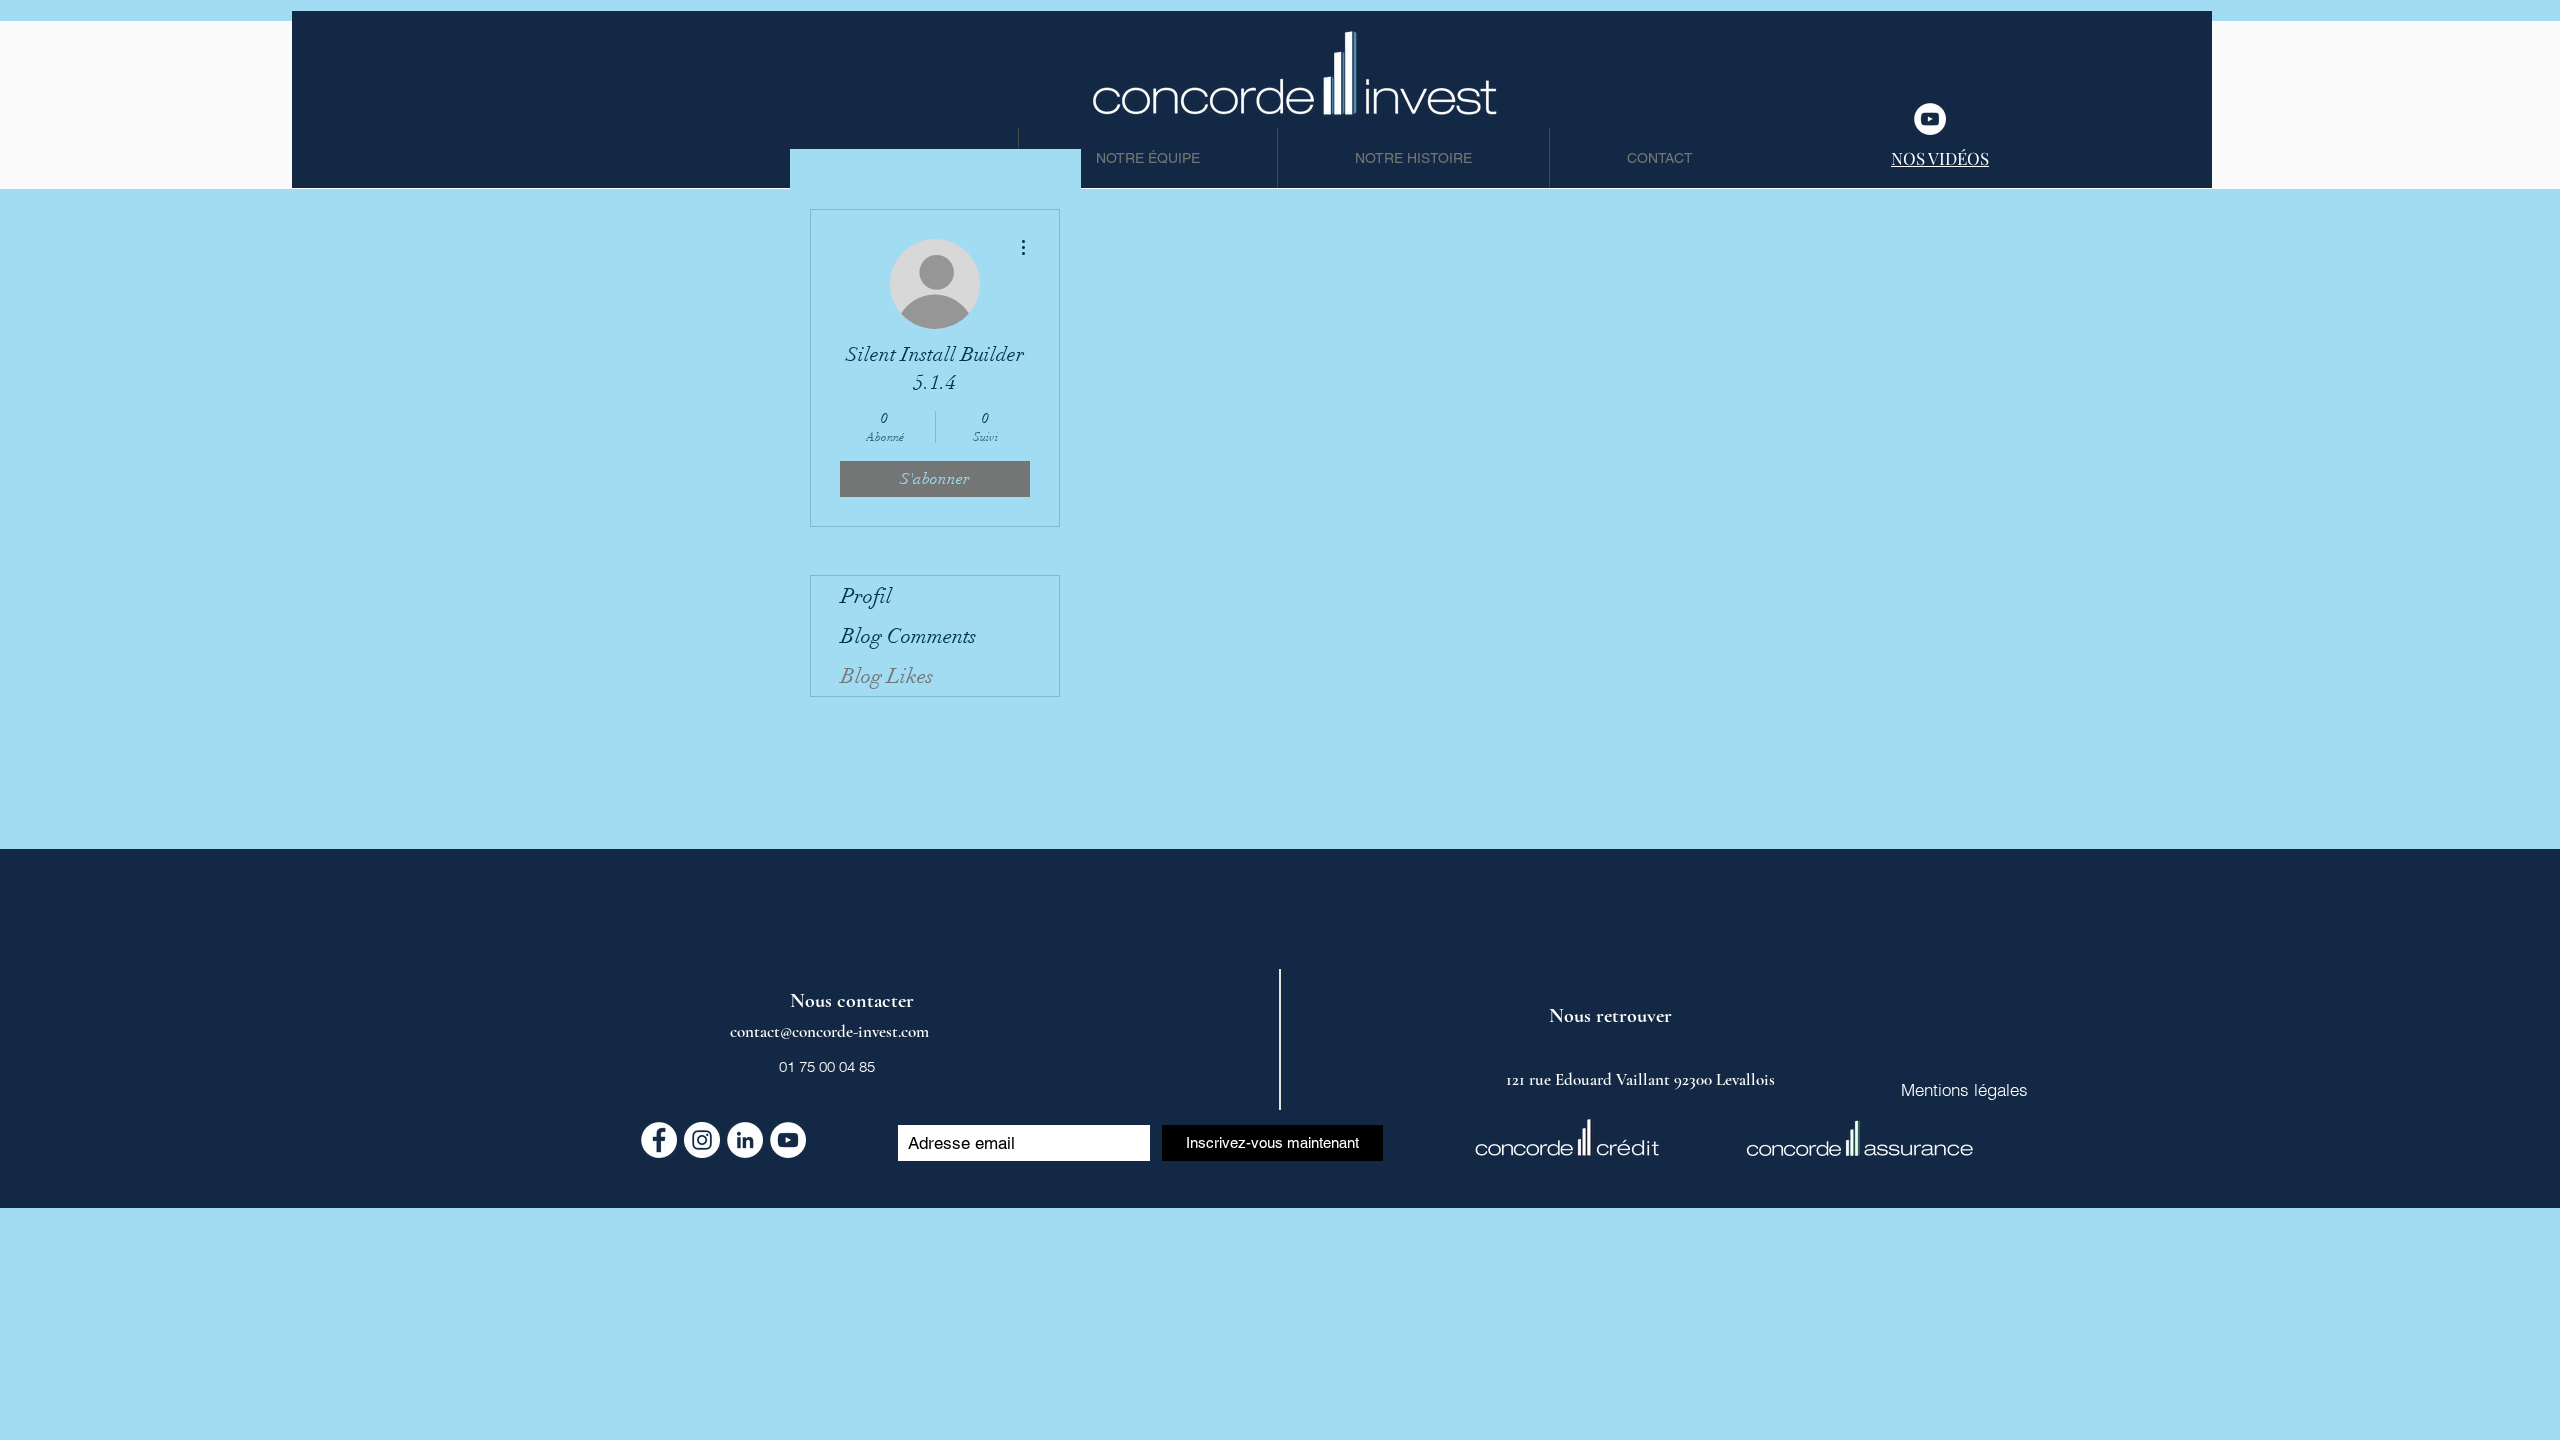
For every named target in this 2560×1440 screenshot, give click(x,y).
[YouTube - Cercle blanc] (1930, 119)
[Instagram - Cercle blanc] (702, 1140)
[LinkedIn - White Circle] (745, 1140)
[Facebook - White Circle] (659, 1140)
